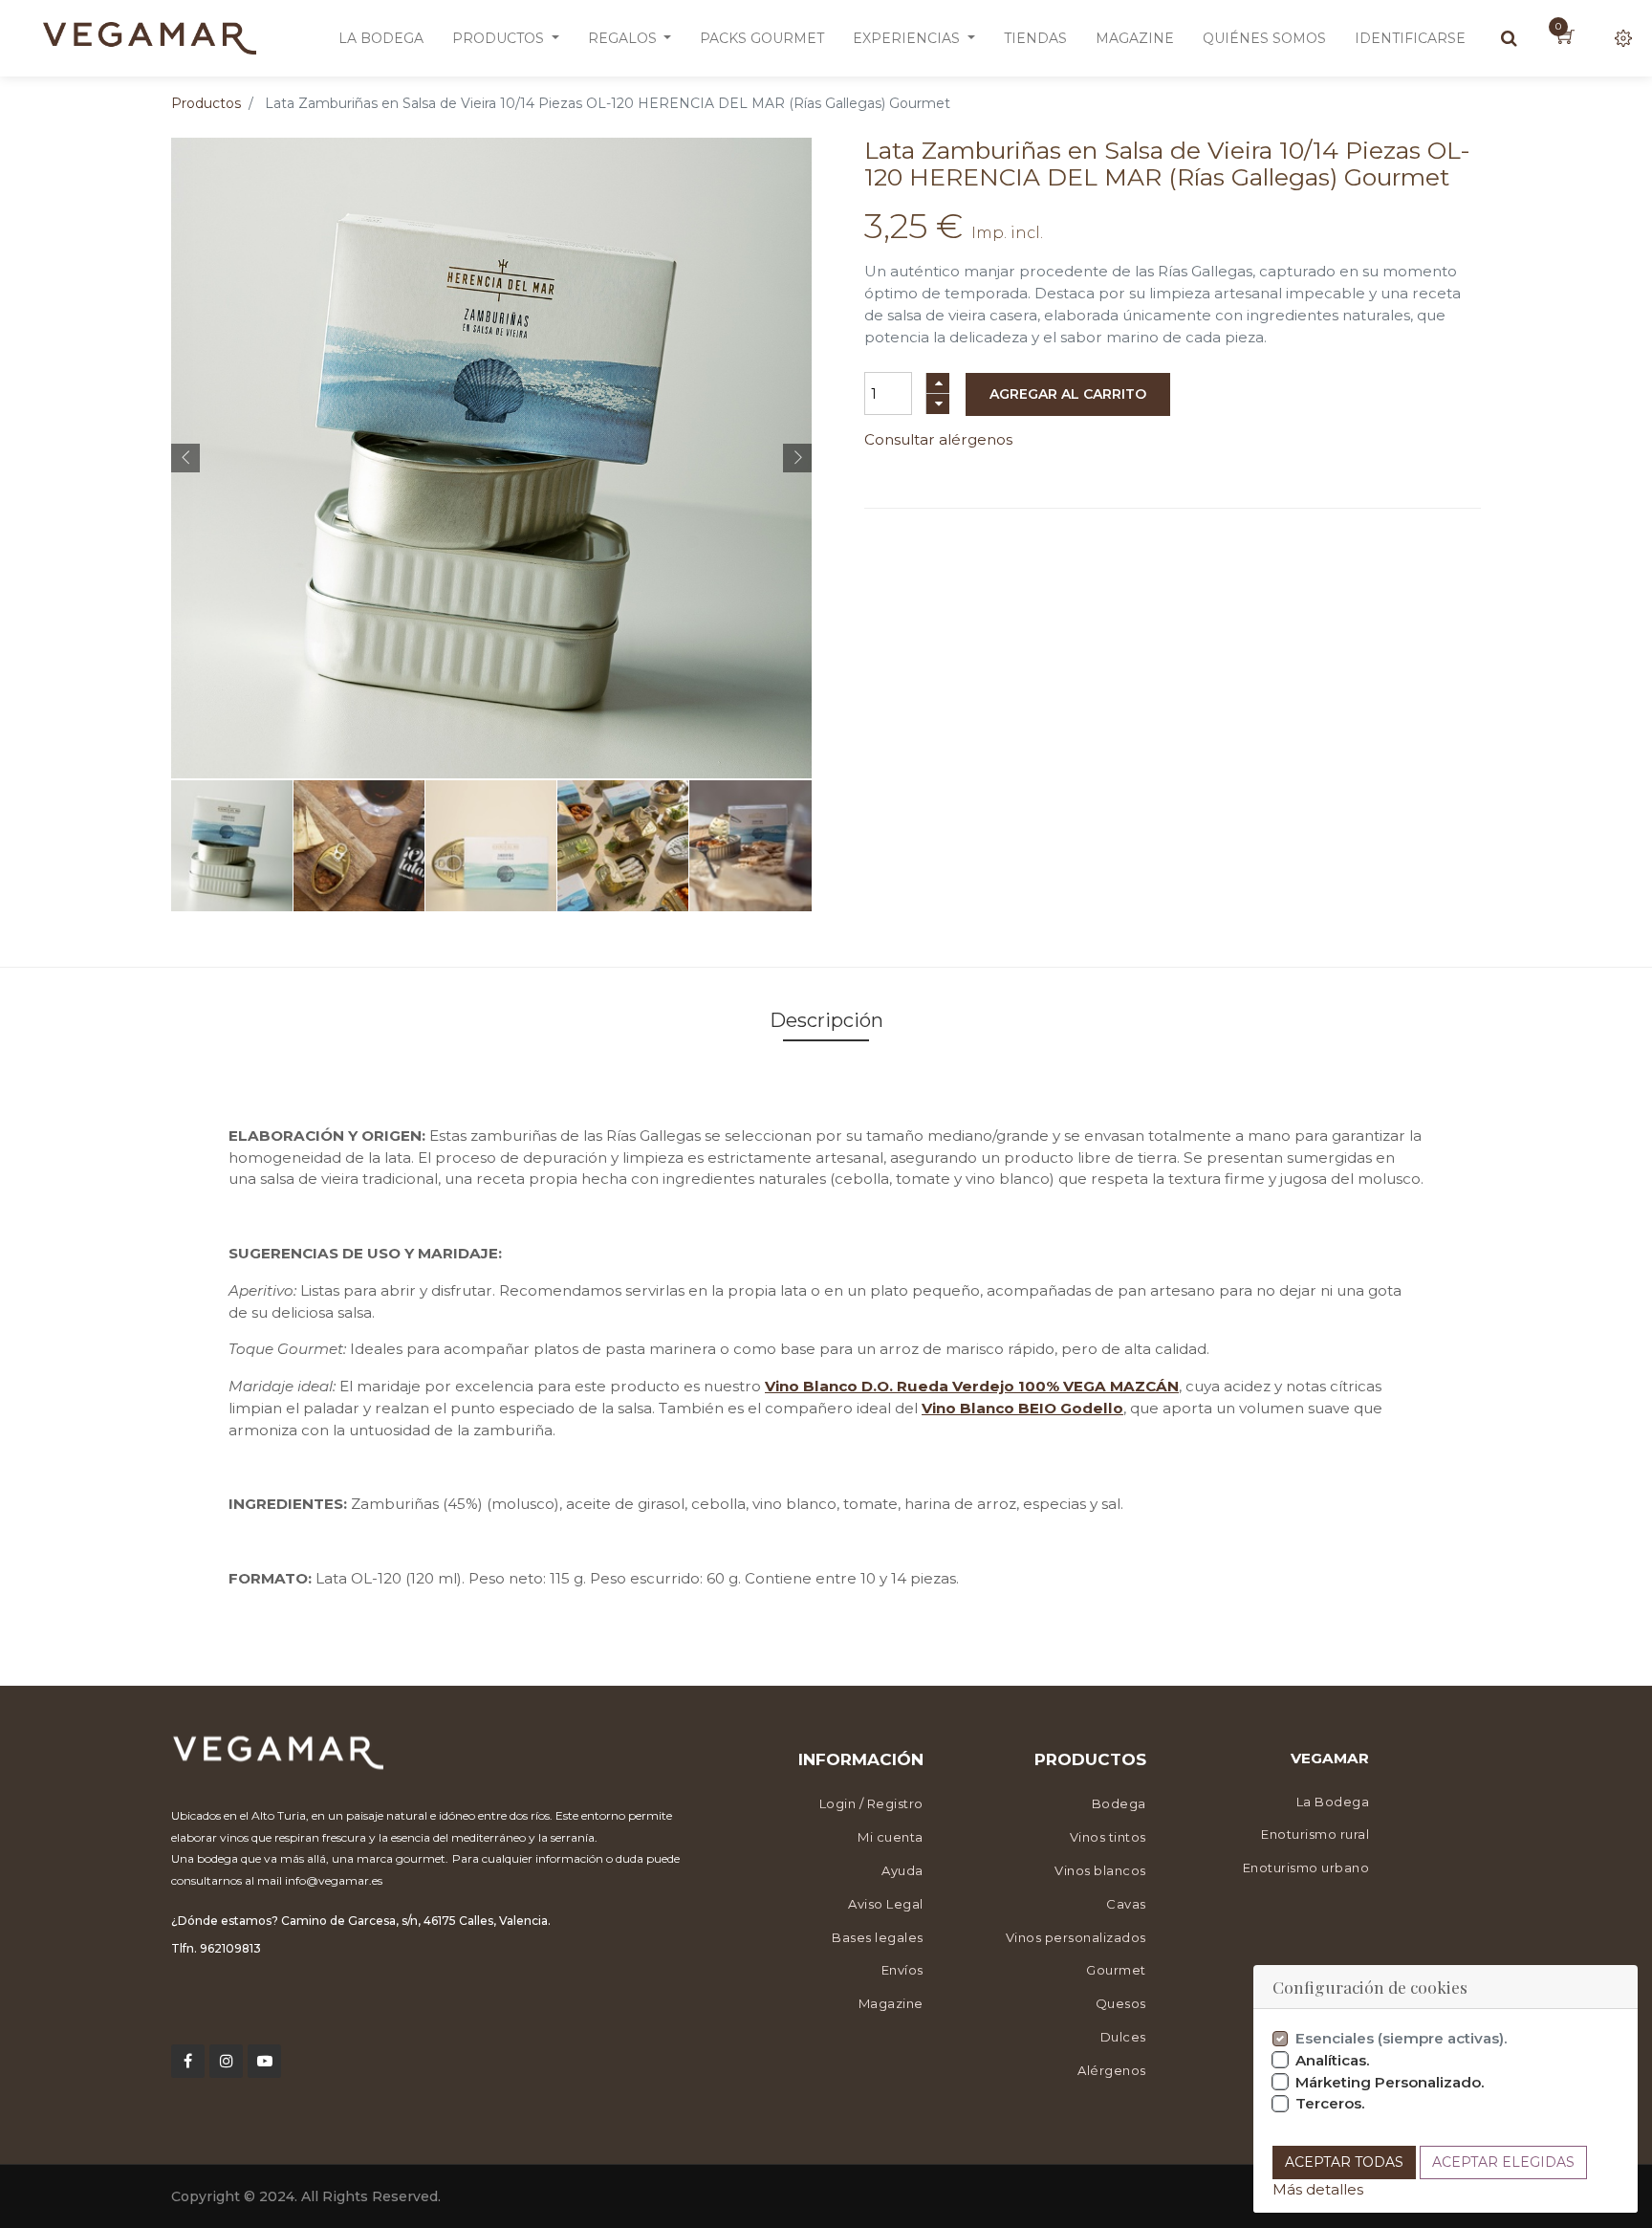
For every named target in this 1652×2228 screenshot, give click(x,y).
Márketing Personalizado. (1390, 2082)
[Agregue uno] (938, 383)
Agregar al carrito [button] (1068, 394)
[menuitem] (381, 38)
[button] (185, 458)
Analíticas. (1333, 2060)
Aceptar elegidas (1503, 2162)
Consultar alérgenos (938, 439)
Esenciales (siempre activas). (1402, 2038)
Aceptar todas (1344, 2162)
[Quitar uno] (938, 404)
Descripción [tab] (826, 1020)
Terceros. (1330, 2103)
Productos (206, 103)
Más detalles (1318, 2189)
